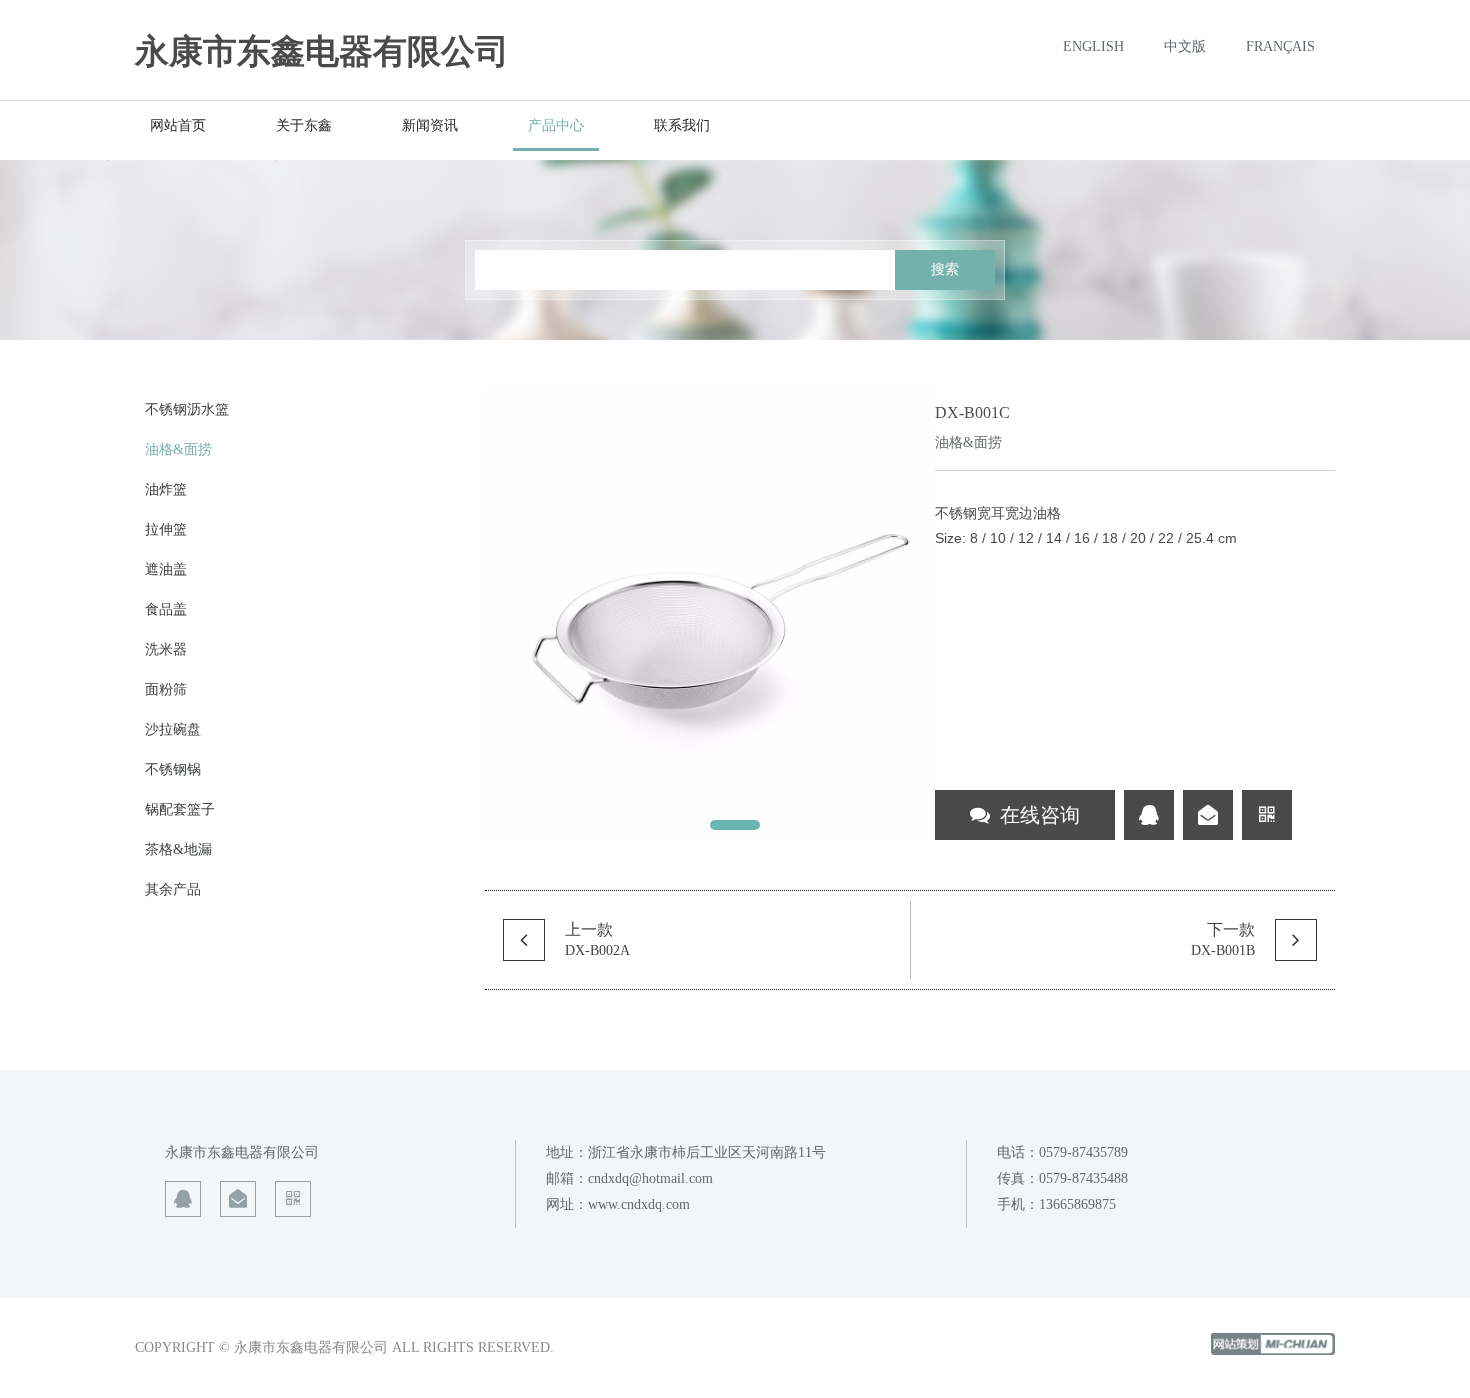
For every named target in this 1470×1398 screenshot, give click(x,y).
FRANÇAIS (1280, 47)
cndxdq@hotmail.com (650, 1178)
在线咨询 (1040, 815)
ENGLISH (1093, 47)
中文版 (1185, 47)
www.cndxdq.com (639, 1204)
